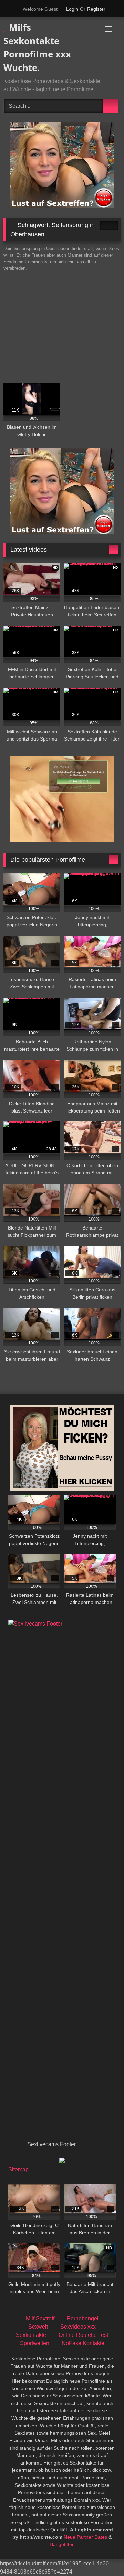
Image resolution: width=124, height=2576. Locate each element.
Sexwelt (38, 2327)
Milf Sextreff (40, 2318)
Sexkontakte (31, 2335)
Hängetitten (62, 2544)
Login (72, 9)
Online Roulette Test (83, 2335)
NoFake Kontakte (83, 2343)
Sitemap (18, 2169)
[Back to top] (103, 2556)
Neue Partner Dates (85, 2537)
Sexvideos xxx (78, 2327)
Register (96, 9)
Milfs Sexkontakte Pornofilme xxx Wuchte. (37, 47)
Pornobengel (83, 2318)
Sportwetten (35, 2343)
